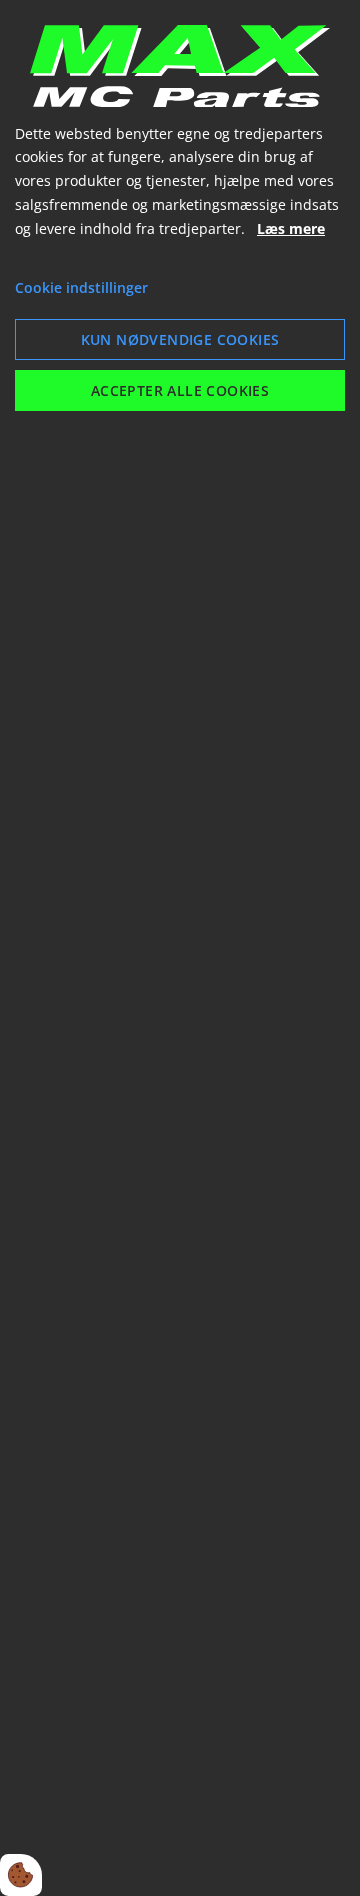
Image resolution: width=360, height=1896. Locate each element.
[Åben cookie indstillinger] (21, 1875)
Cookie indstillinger (81, 287)
